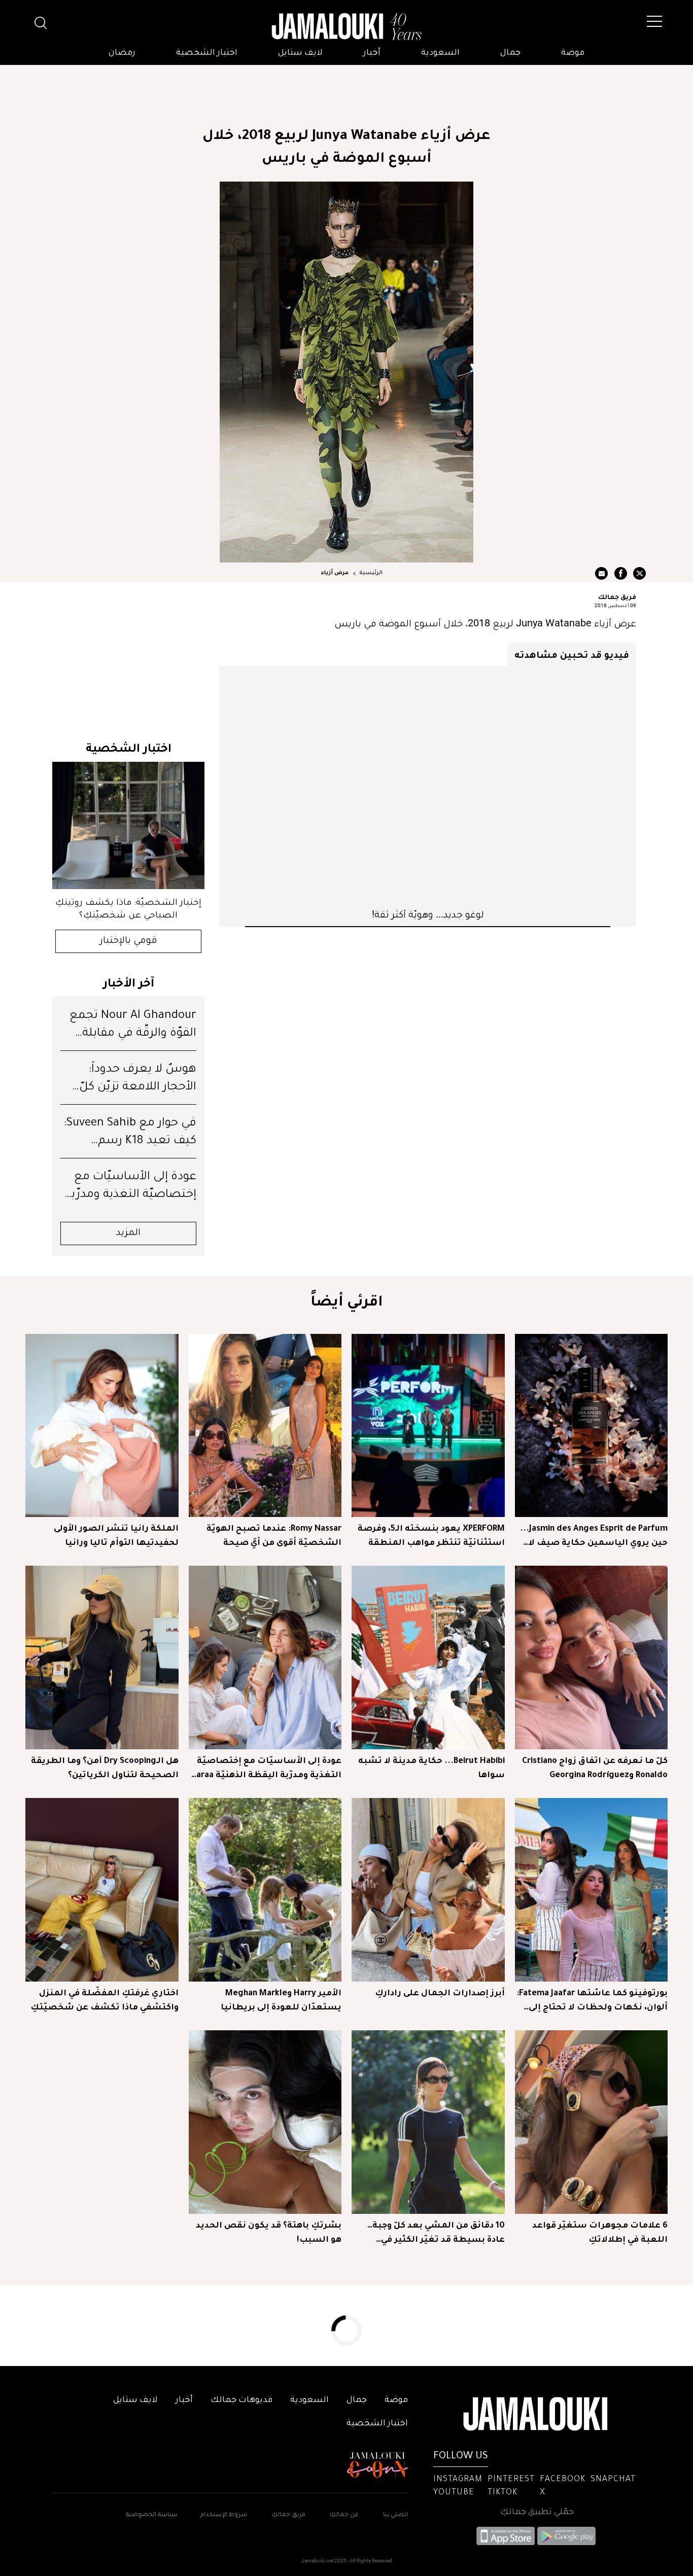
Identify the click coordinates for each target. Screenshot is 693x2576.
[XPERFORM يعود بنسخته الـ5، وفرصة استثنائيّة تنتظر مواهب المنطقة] (428, 1426)
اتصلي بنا (395, 2515)
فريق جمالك (617, 596)
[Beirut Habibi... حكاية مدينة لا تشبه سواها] (428, 1657)
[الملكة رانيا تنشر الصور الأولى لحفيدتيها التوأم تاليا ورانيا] (102, 1426)
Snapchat (613, 2480)
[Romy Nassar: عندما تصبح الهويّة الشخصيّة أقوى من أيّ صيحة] (265, 1426)
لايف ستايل (300, 53)
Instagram (458, 2480)
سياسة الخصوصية (152, 2515)
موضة (573, 53)
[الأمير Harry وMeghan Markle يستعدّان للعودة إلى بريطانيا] (265, 1890)
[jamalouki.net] (346, 27)
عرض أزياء (335, 573)
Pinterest (511, 2480)
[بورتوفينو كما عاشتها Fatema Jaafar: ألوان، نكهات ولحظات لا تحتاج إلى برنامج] (592, 1890)
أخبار (372, 53)
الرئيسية (371, 573)
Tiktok (503, 2493)
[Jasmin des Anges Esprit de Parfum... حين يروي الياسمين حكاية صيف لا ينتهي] (592, 1426)
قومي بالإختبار (129, 941)
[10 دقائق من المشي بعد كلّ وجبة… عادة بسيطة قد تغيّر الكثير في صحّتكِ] (428, 2122)
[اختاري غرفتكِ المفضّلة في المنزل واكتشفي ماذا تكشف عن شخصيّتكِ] (102, 1890)
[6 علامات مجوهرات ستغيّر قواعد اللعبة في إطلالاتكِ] (592, 2122)
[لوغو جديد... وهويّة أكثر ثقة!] (428, 787)
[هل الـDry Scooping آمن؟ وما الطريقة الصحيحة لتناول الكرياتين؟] (102, 1657)
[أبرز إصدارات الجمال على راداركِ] (428, 1890)
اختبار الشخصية (207, 53)
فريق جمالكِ (288, 2515)
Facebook (563, 2480)
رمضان (122, 53)
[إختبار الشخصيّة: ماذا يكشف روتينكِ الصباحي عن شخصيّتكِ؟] (128, 825)
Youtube (454, 2493)
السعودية (440, 53)
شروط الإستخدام (223, 2515)
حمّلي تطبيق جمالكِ (537, 2513)
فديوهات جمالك (241, 2401)
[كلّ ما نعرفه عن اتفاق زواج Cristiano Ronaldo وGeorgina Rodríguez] (592, 1657)
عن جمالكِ (344, 2515)
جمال (510, 53)
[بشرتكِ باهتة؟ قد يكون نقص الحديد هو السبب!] (265, 2122)
